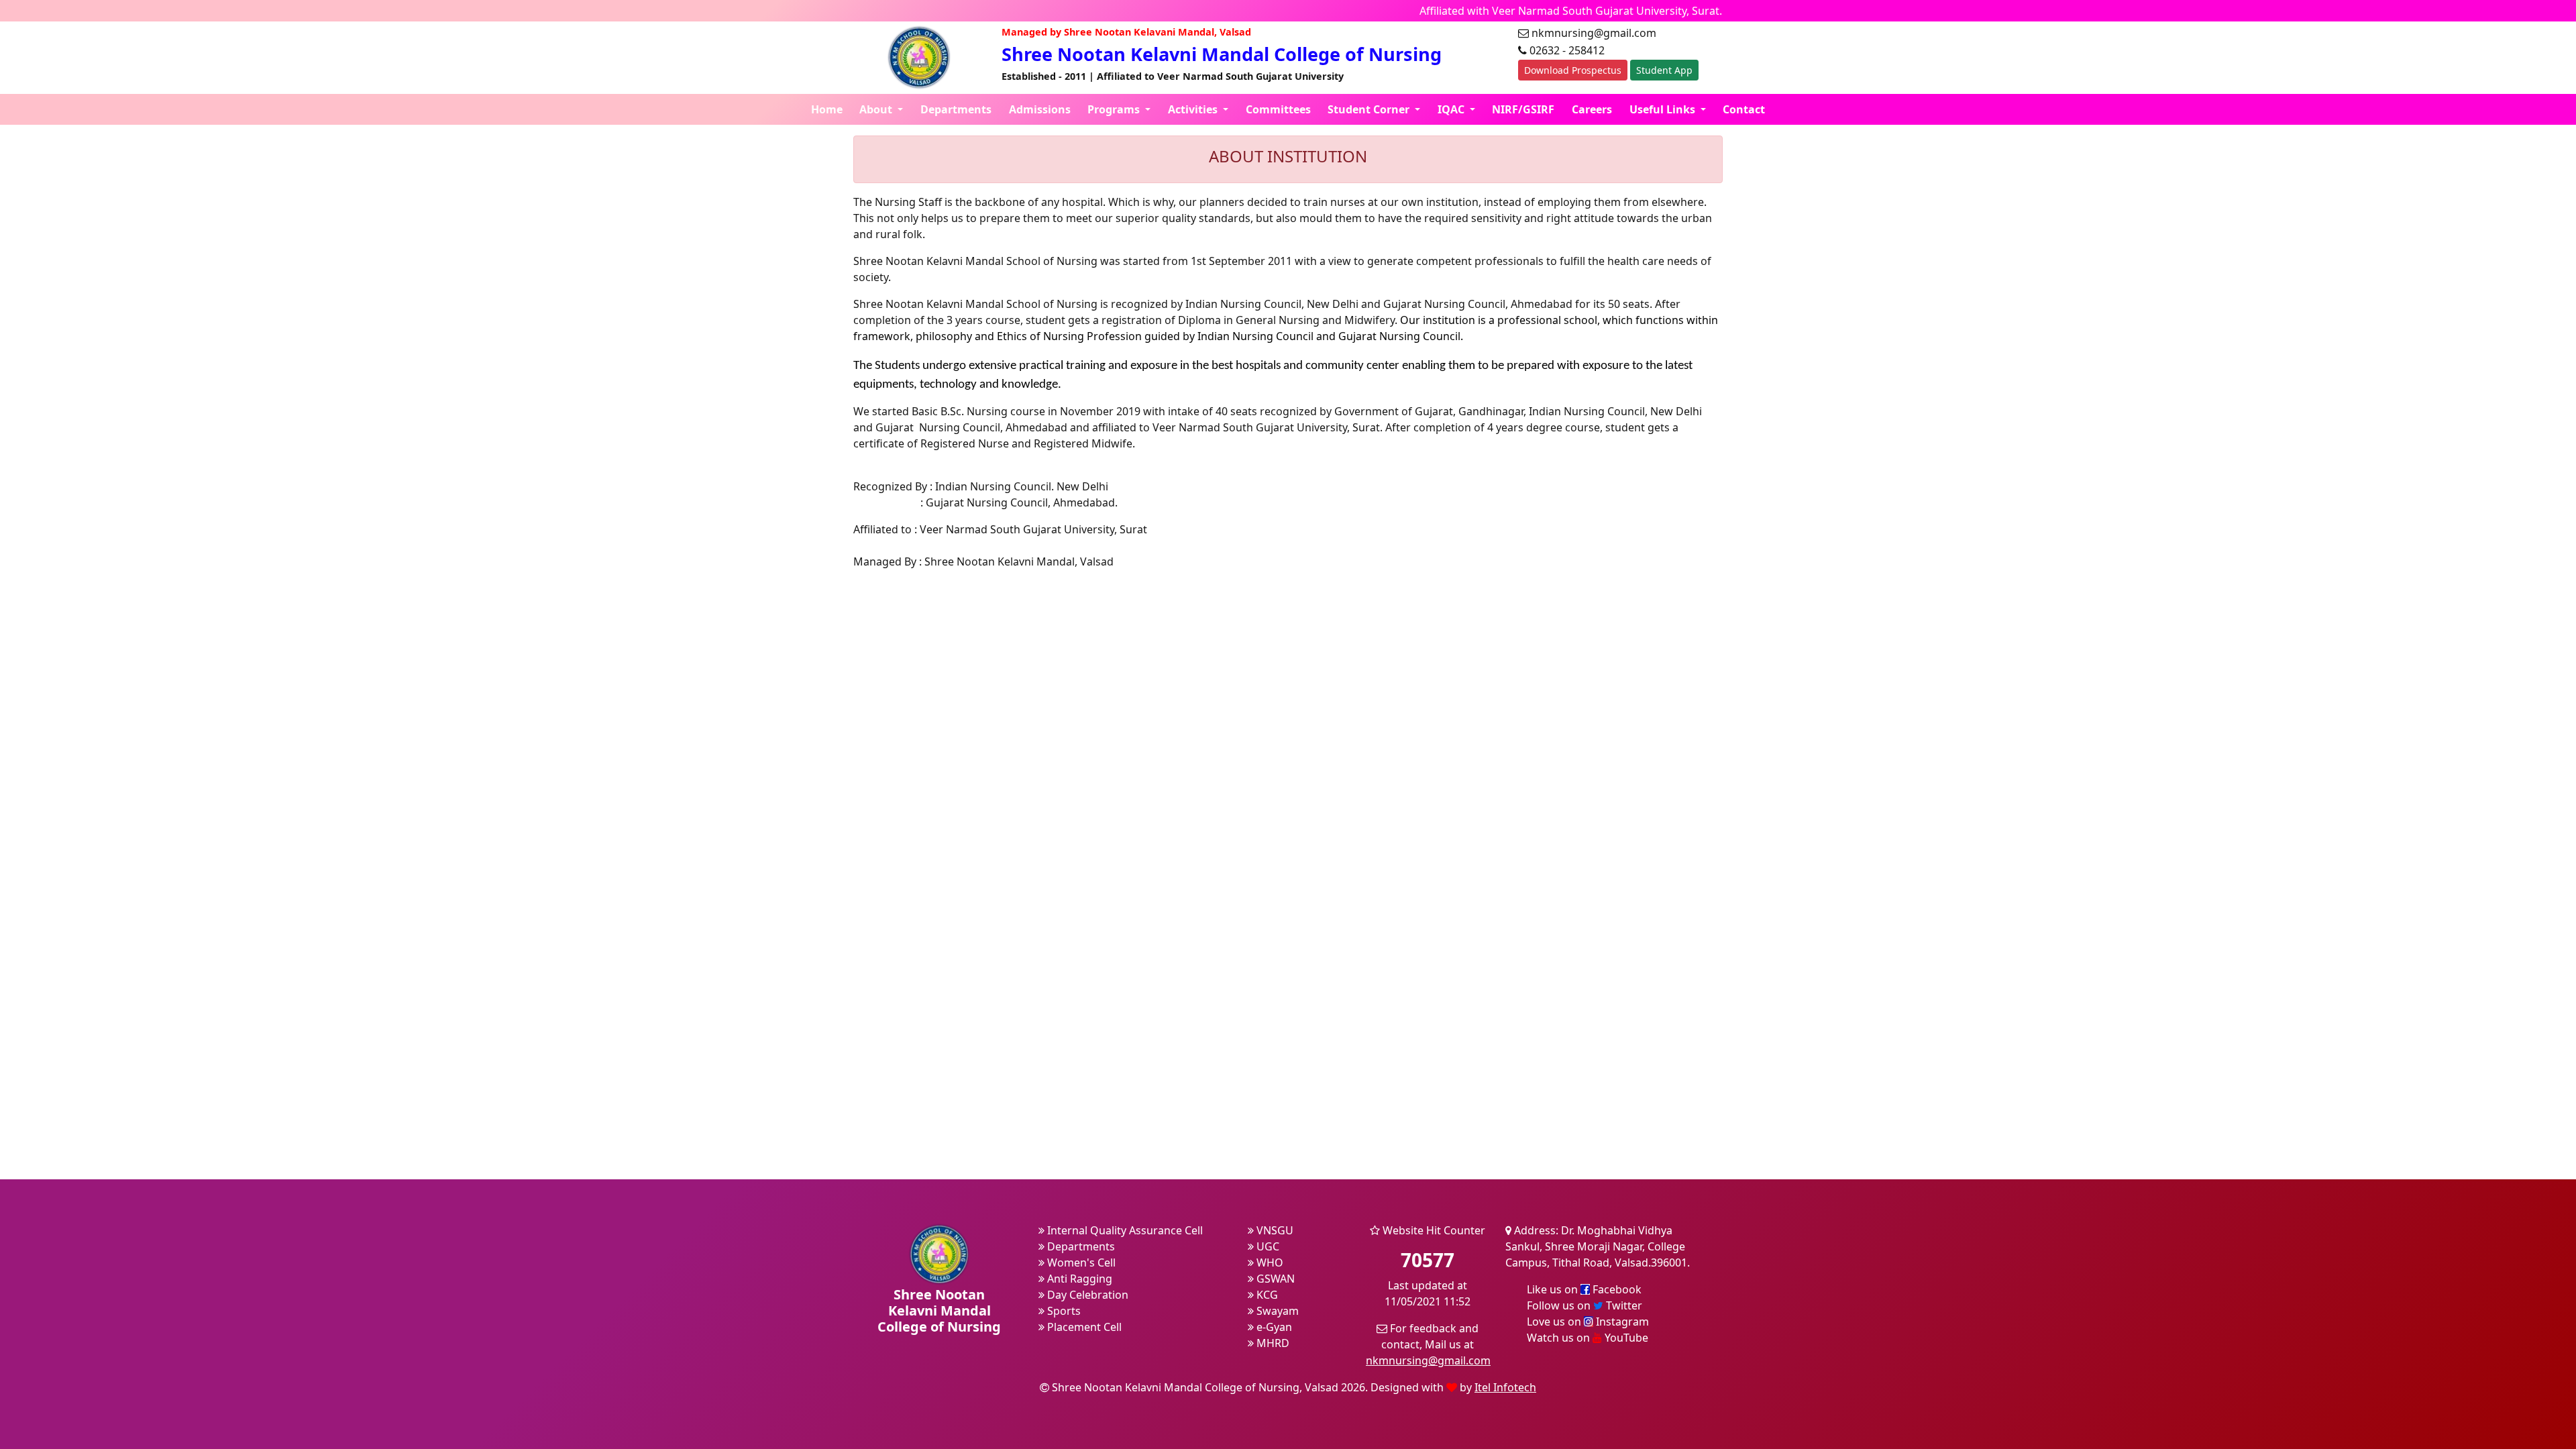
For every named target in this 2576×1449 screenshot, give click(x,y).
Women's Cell (1080, 1263)
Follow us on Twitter (1585, 1305)
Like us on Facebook (1584, 1289)
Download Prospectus (1573, 70)
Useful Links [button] (1664, 109)
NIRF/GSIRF (1523, 109)
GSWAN (1274, 1279)
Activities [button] (1194, 109)
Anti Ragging (1078, 1279)
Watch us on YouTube (1588, 1338)
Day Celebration (1086, 1295)
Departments (956, 109)
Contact (1744, 109)
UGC (1267, 1246)
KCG (1266, 1295)
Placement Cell (1083, 1327)
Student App (1664, 70)
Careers (1592, 109)
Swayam (1276, 1311)
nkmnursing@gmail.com (1428, 1360)
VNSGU (1274, 1230)
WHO (1269, 1263)
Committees (1278, 109)
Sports (1063, 1311)
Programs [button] (1115, 109)
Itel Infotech (1505, 1387)
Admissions (1040, 109)
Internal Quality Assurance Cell (1124, 1230)
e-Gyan (1273, 1327)
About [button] (877, 109)
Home (827, 109)
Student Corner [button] (1370, 109)
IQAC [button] (1452, 109)
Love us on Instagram (1588, 1322)
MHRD (1272, 1343)
